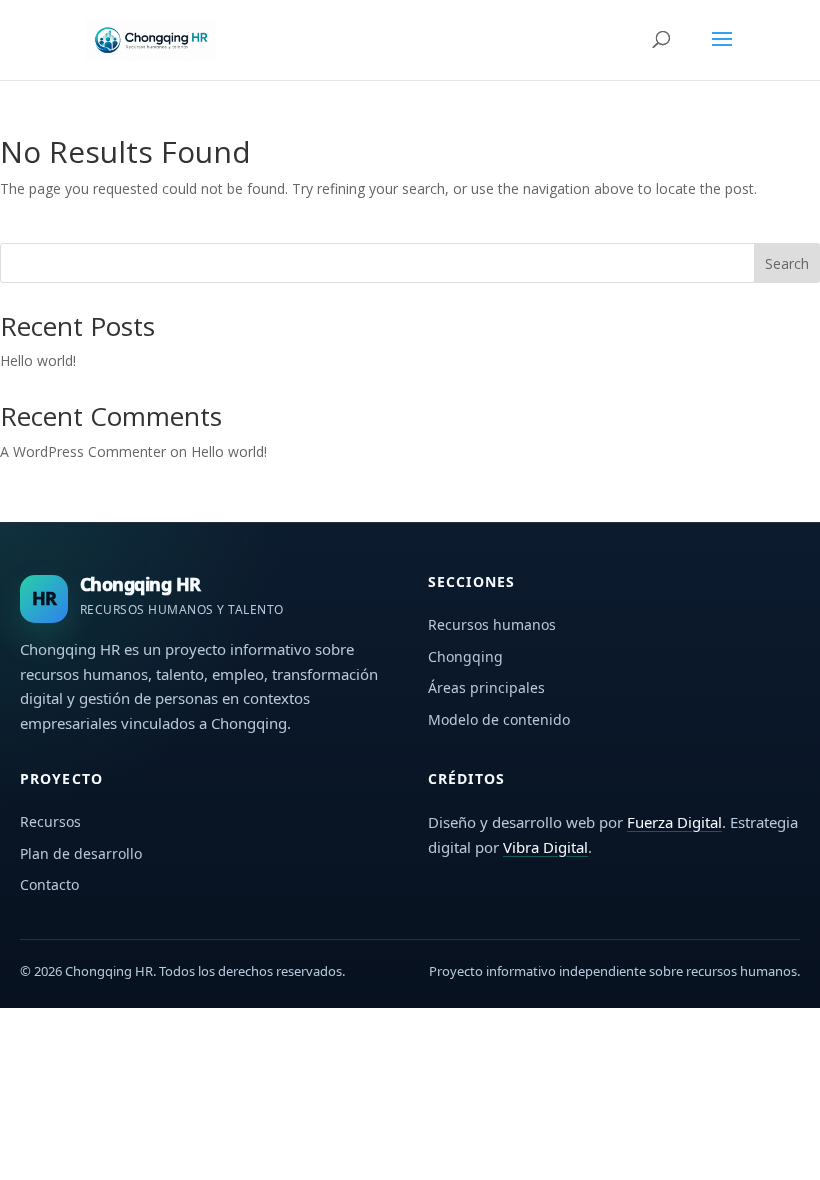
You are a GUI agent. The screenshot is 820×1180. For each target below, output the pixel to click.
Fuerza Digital (674, 822)
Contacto (49, 884)
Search (787, 263)
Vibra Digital (545, 847)
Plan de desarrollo (81, 853)
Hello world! (38, 360)
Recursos (50, 821)
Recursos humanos (492, 624)
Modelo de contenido (499, 719)
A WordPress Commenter (83, 451)
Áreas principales (486, 687)
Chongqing (465, 656)
